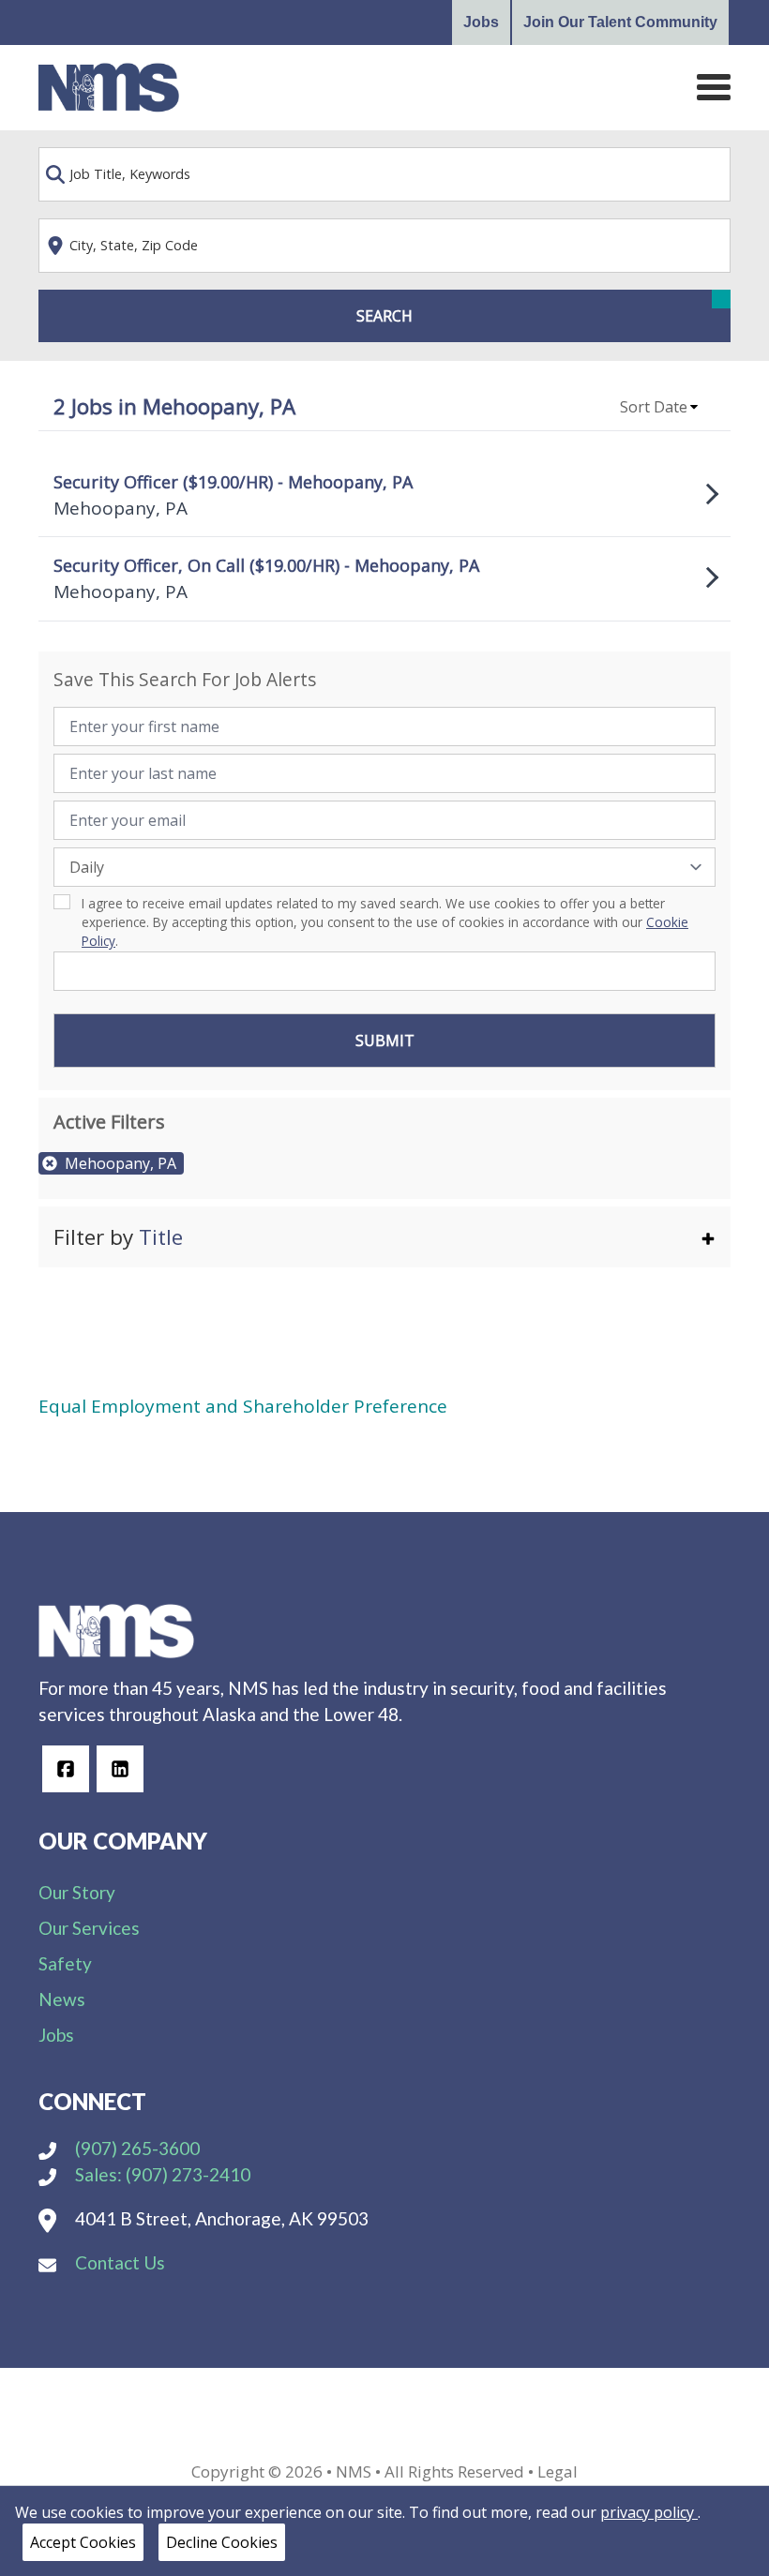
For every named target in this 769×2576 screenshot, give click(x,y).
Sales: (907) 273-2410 (161, 2174)
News (62, 1999)
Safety (65, 1963)
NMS (354, 2471)
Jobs (481, 22)
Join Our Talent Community (620, 22)
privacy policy (649, 2512)
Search (384, 316)
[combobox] (384, 174)
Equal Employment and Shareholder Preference (243, 1406)
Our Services (89, 1928)
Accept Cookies (83, 2542)
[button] (660, 407)
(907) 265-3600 (136, 2148)
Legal (558, 2471)
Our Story (77, 1892)
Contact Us (118, 2262)
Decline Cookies (222, 2542)
